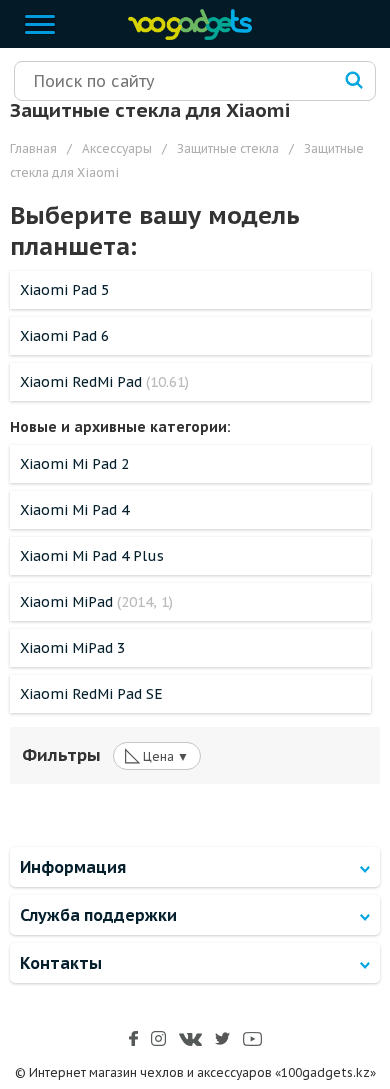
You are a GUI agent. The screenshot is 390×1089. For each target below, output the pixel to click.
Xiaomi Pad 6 (64, 336)
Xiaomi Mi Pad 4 (74, 510)
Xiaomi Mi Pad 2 (74, 464)
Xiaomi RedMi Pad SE (91, 694)
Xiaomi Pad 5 (64, 290)
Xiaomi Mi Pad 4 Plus (92, 556)
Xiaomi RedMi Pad (104, 382)
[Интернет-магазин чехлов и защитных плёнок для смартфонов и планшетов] (185, 35)
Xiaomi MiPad (96, 602)
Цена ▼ (157, 755)
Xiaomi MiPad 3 (72, 648)
